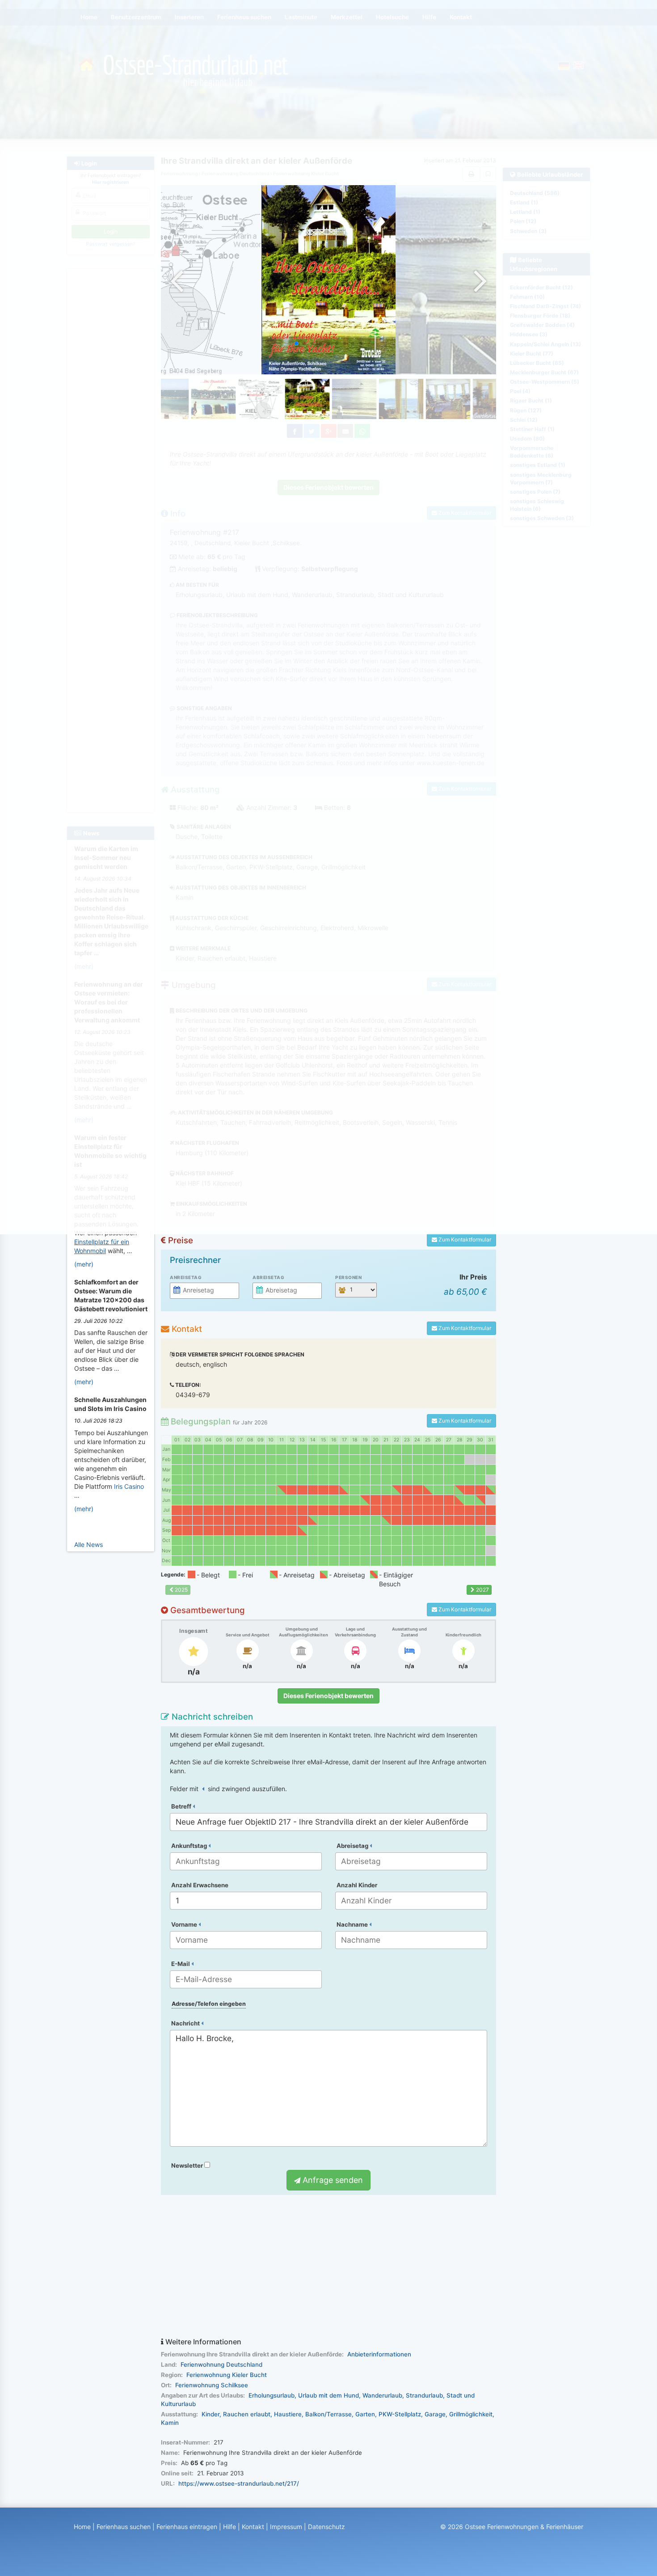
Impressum (286, 2527)
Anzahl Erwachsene (200, 1885)
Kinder (211, 2414)
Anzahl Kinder (357, 1885)
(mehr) (84, 1264)
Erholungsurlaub (272, 2395)
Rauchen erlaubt (247, 2414)
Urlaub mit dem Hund (328, 2395)
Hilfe (230, 2527)
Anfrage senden (332, 2180)
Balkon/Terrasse (328, 2414)
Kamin (170, 2423)
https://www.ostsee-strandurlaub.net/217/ (239, 2483)
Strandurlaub (424, 2395)
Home (82, 2527)
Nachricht (186, 2023)
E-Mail (181, 1964)
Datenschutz (326, 2527)
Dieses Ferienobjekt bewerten (328, 1696)
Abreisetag (268, 1277)
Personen (348, 1277)
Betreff (182, 1806)
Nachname (353, 1924)
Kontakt (253, 2527)
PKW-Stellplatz (400, 2414)
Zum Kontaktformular (464, 1239)
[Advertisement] (328, 2267)
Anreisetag (186, 1277)
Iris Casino (129, 1486)
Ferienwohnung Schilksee (212, 2385)
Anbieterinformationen (379, 2354)
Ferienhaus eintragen (187, 2527)
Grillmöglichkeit (471, 2414)
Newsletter (188, 2165)
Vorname (185, 1924)
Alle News (88, 1544)
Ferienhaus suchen (124, 2527)
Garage (435, 2414)
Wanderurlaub (382, 2395)
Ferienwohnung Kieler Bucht (227, 2375)
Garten (365, 2414)
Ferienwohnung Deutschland (221, 2364)
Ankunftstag (190, 1846)
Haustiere (288, 2414)
